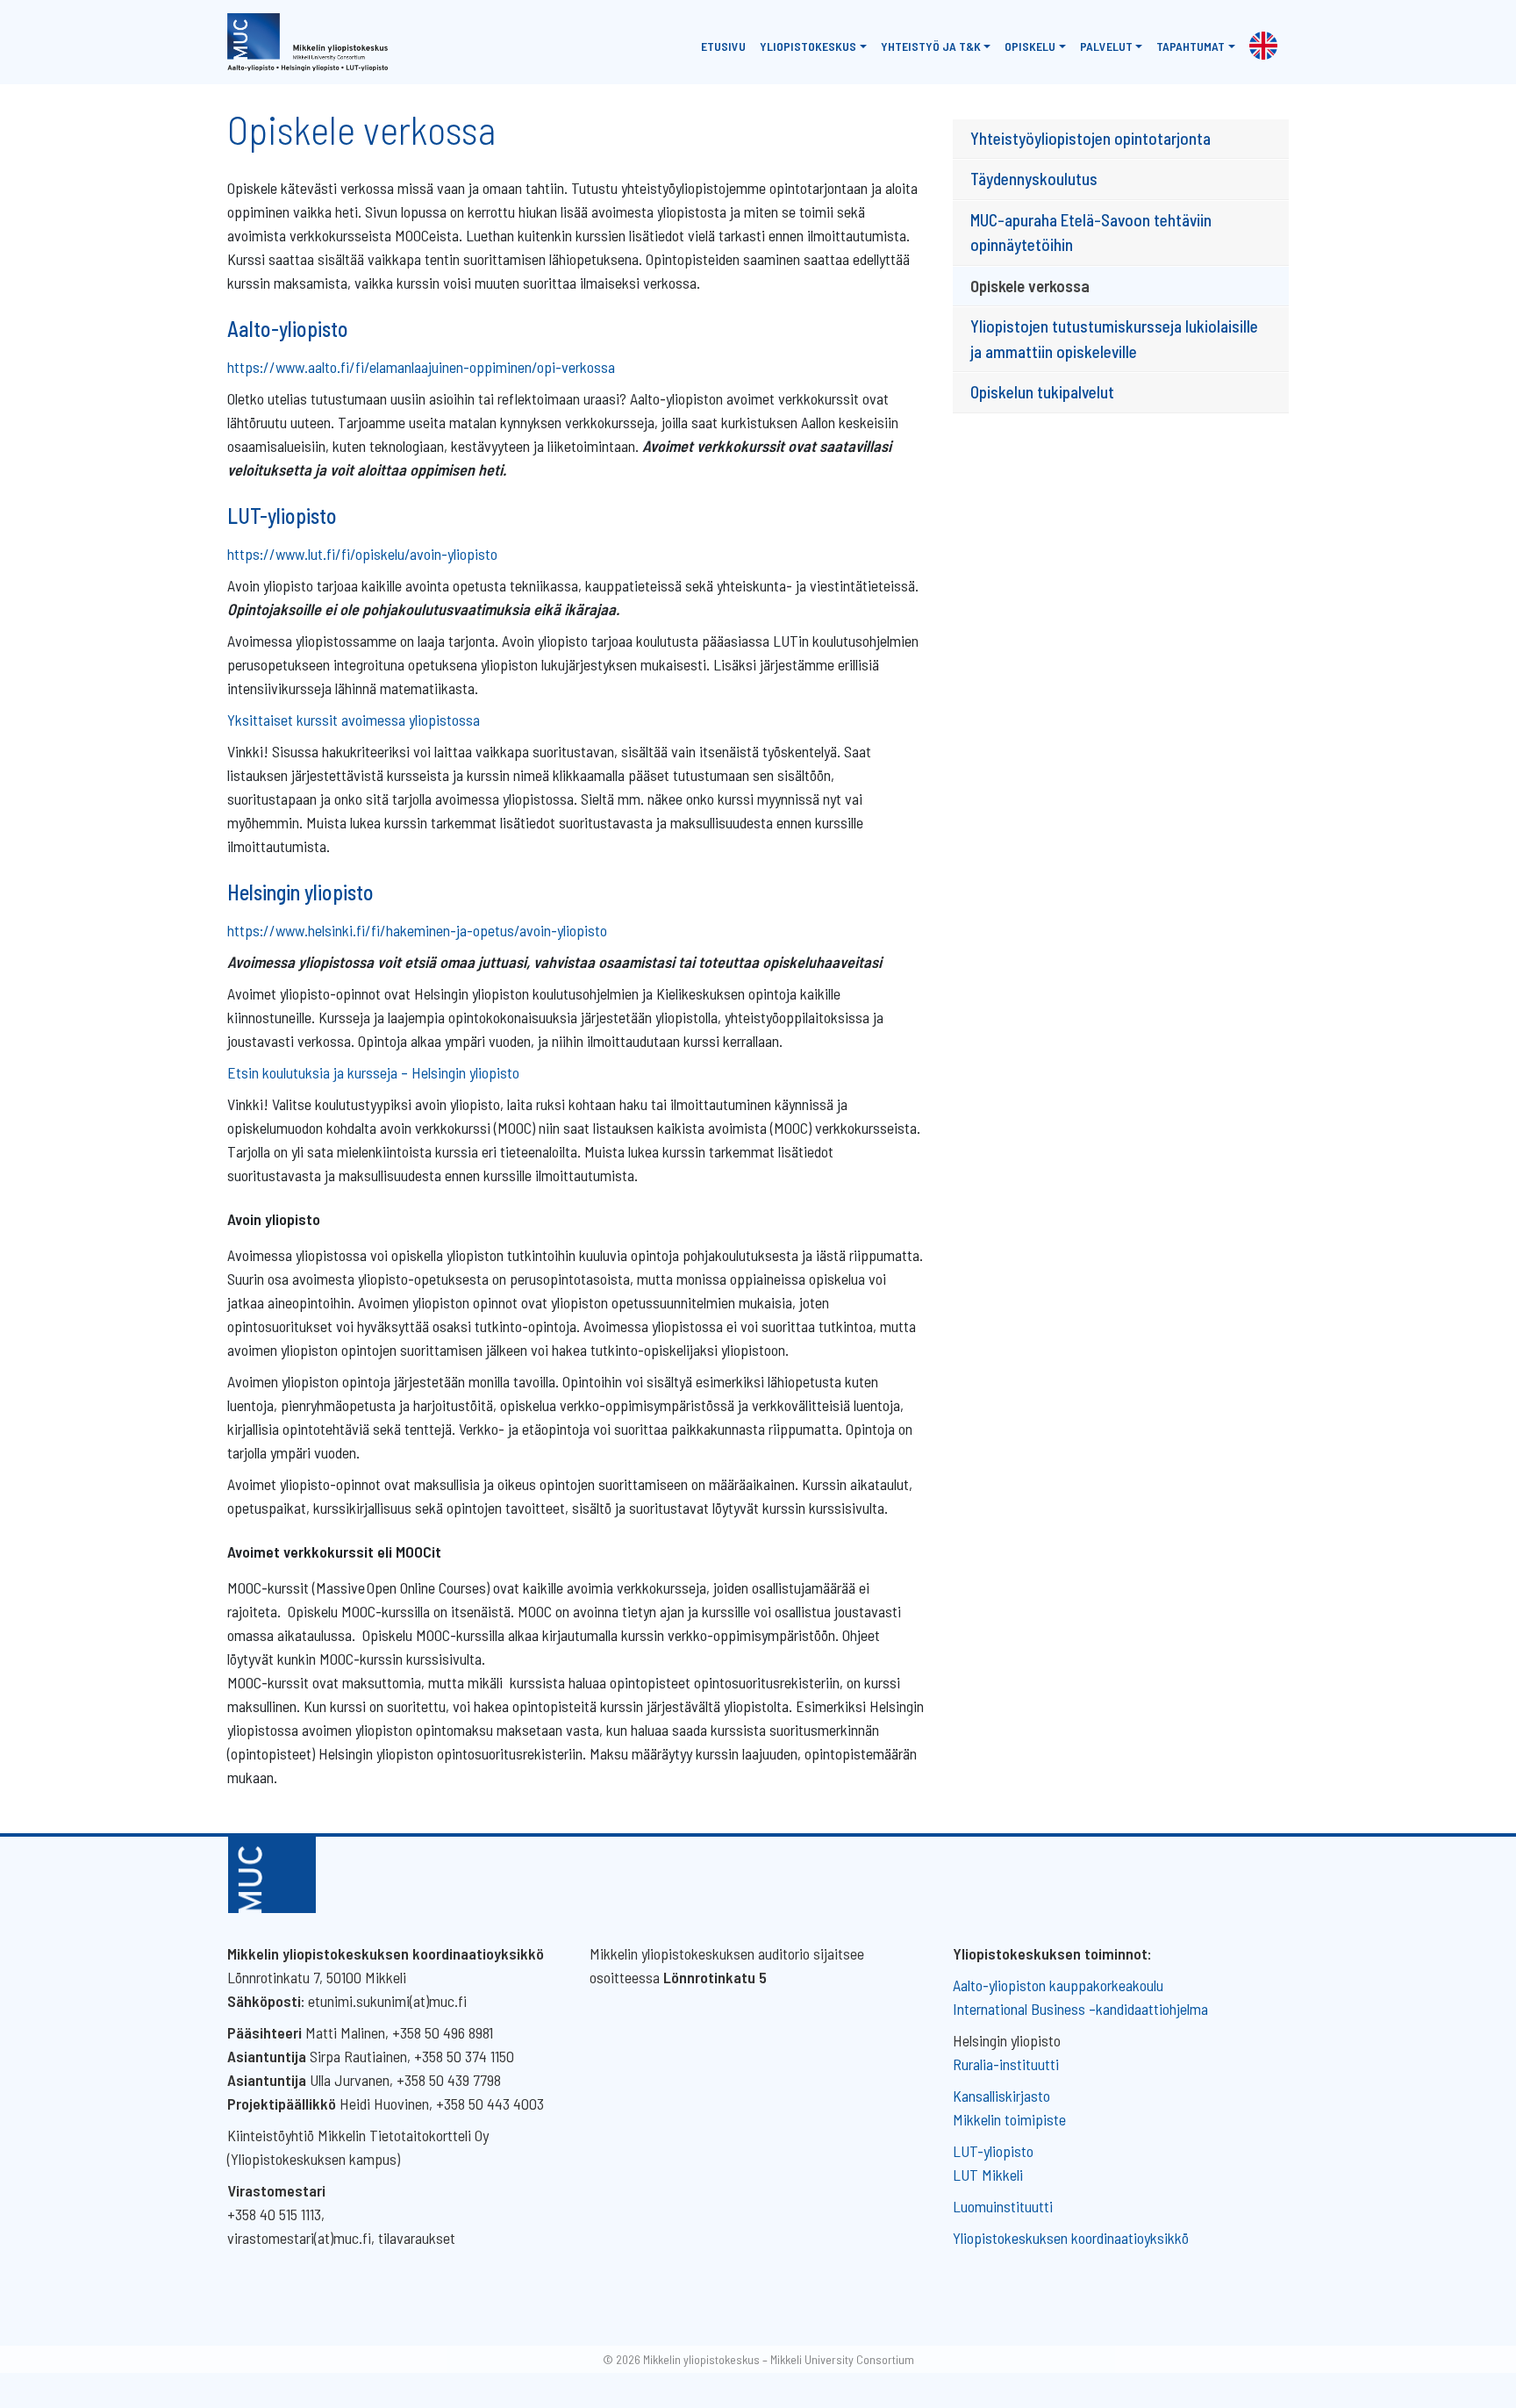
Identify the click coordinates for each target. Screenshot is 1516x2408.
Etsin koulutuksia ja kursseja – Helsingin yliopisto (373, 1072)
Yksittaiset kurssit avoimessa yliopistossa (354, 720)
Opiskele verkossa (1030, 286)
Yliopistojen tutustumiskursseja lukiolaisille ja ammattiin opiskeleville (1114, 339)
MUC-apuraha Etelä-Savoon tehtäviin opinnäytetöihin (1091, 233)
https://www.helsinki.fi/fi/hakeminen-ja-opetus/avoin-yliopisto (417, 930)
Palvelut (1106, 46)
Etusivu (723, 46)
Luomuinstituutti (1003, 2206)
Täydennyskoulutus (1034, 179)
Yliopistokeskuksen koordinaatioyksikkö (1071, 2238)
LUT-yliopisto (993, 2151)
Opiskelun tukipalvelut (1042, 392)
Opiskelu (1030, 46)
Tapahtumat (1191, 46)
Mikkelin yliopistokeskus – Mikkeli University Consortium (779, 2359)
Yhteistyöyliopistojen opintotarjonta (1091, 138)
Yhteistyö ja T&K (931, 46)
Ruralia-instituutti (1006, 2064)
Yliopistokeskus (808, 46)
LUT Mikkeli (988, 2175)
